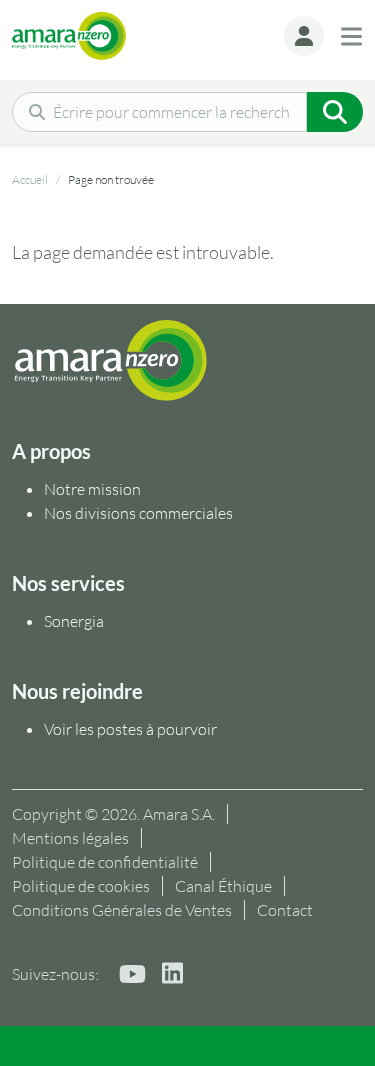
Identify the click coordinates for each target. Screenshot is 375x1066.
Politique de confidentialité (105, 862)
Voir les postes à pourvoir (130, 729)
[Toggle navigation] (351, 36)
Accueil (30, 179)
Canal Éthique (223, 886)
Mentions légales (70, 838)
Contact (285, 910)
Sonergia (74, 621)
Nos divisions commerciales (138, 513)
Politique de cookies (81, 886)
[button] (304, 36)
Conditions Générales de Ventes (122, 910)
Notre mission (94, 489)
